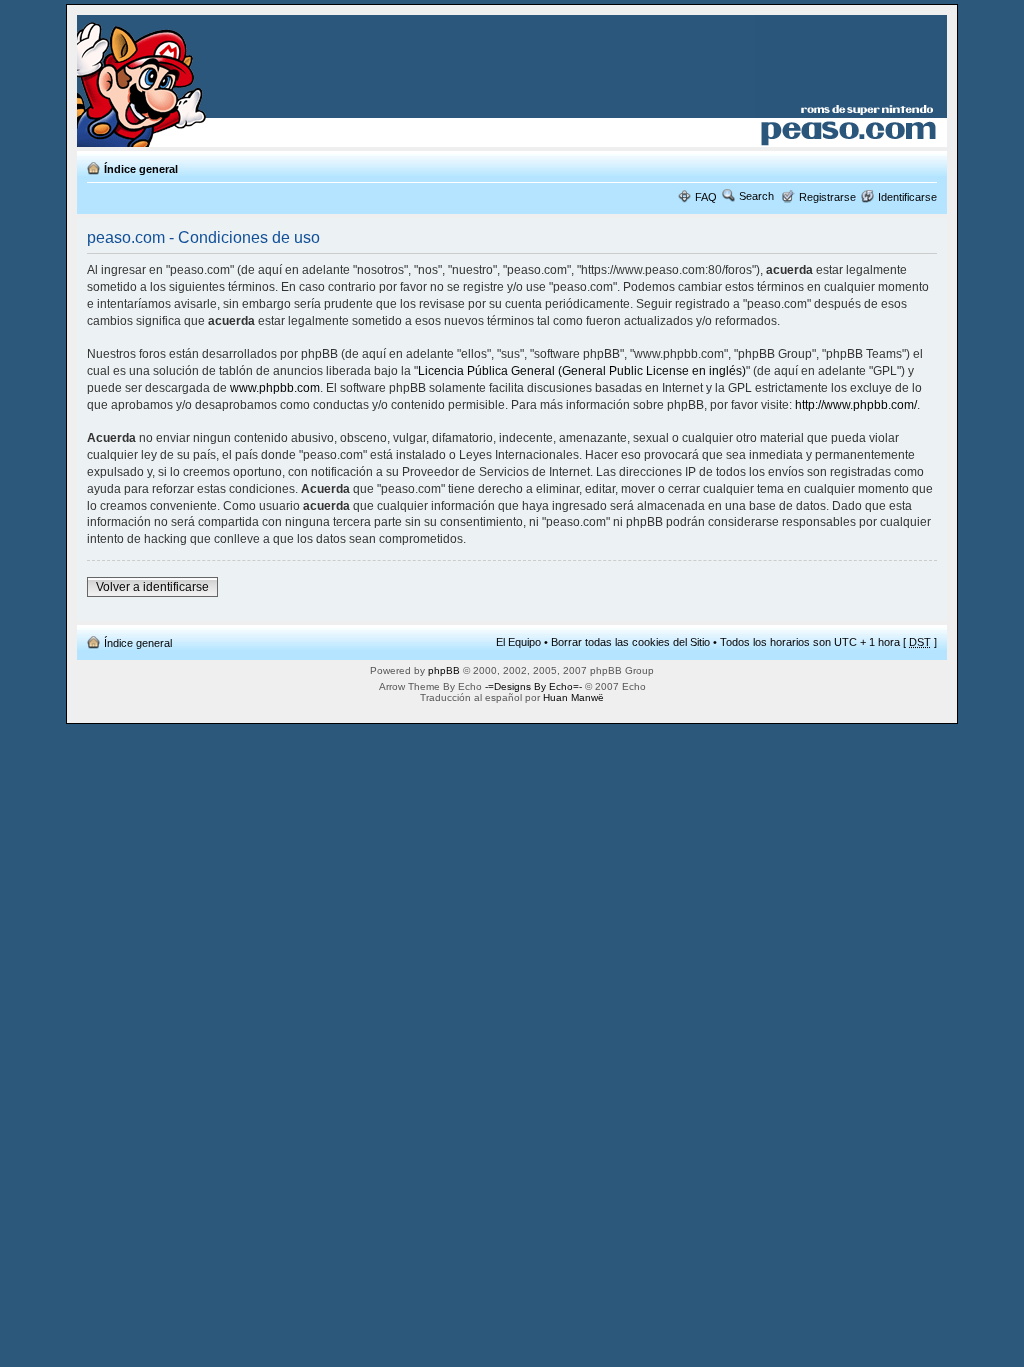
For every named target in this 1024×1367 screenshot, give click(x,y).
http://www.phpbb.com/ (856, 405)
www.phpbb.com (275, 388)
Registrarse (827, 197)
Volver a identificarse (152, 587)
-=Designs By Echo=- (533, 686)
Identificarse (907, 197)
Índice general (141, 169)
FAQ (706, 197)
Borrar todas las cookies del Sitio (630, 642)
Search (756, 196)
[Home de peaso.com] (193, 81)
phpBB (444, 670)
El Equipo (518, 642)
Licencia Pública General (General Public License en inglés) (582, 371)
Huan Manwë (573, 697)
